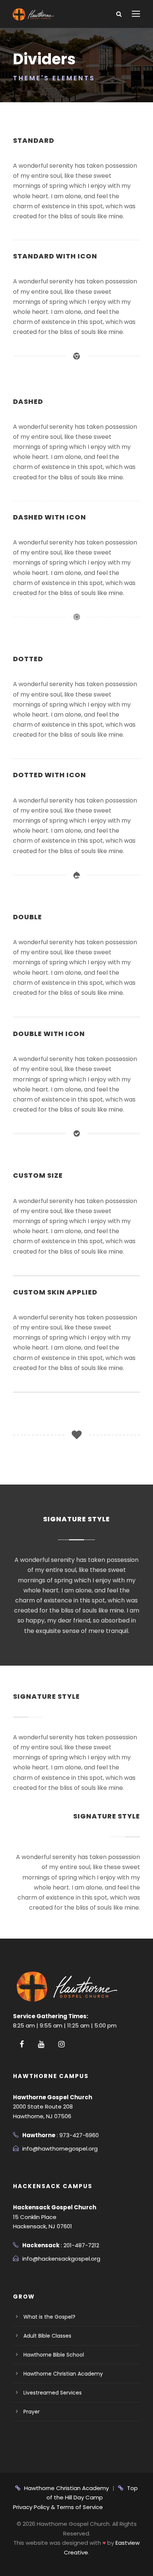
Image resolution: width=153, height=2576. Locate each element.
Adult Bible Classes (47, 2336)
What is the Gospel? (49, 2317)
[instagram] (61, 2044)
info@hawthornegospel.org (60, 2149)
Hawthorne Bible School (54, 2355)
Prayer (32, 2412)
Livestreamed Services (53, 2393)
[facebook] (22, 2044)
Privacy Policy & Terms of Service (58, 2507)
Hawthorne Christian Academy (63, 2374)
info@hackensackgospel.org (61, 2259)
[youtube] (41, 2044)
